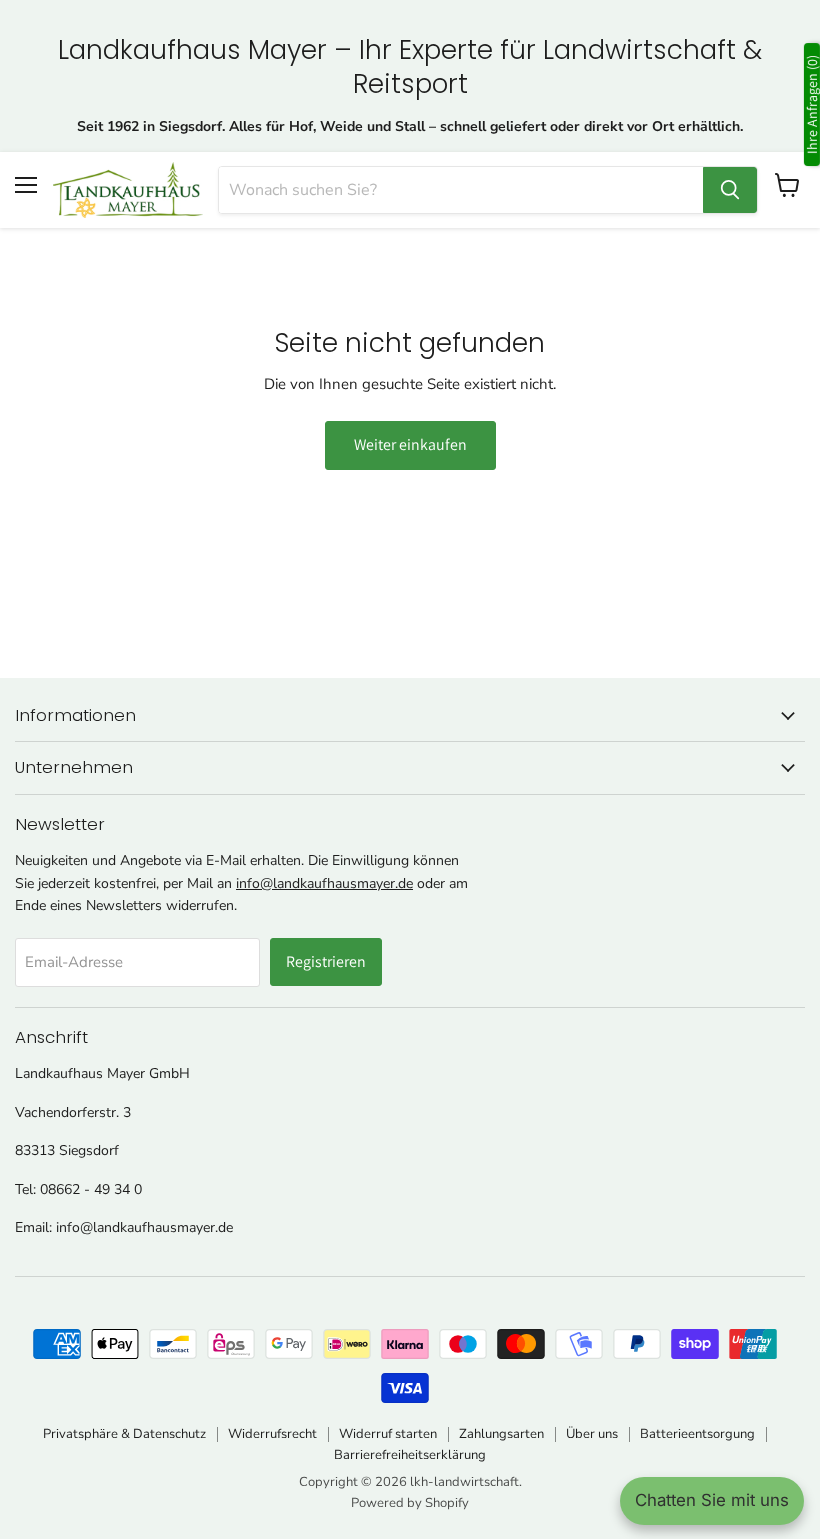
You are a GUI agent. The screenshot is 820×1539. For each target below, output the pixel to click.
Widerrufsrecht (272, 1434)
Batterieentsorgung (697, 1434)
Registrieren (326, 961)
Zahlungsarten (501, 1434)
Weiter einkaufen (410, 444)
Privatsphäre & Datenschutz (124, 1434)
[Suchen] (730, 190)
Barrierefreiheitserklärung (410, 1455)
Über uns (592, 1434)
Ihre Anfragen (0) (812, 104)
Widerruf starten (388, 1434)
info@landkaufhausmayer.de (324, 883)
